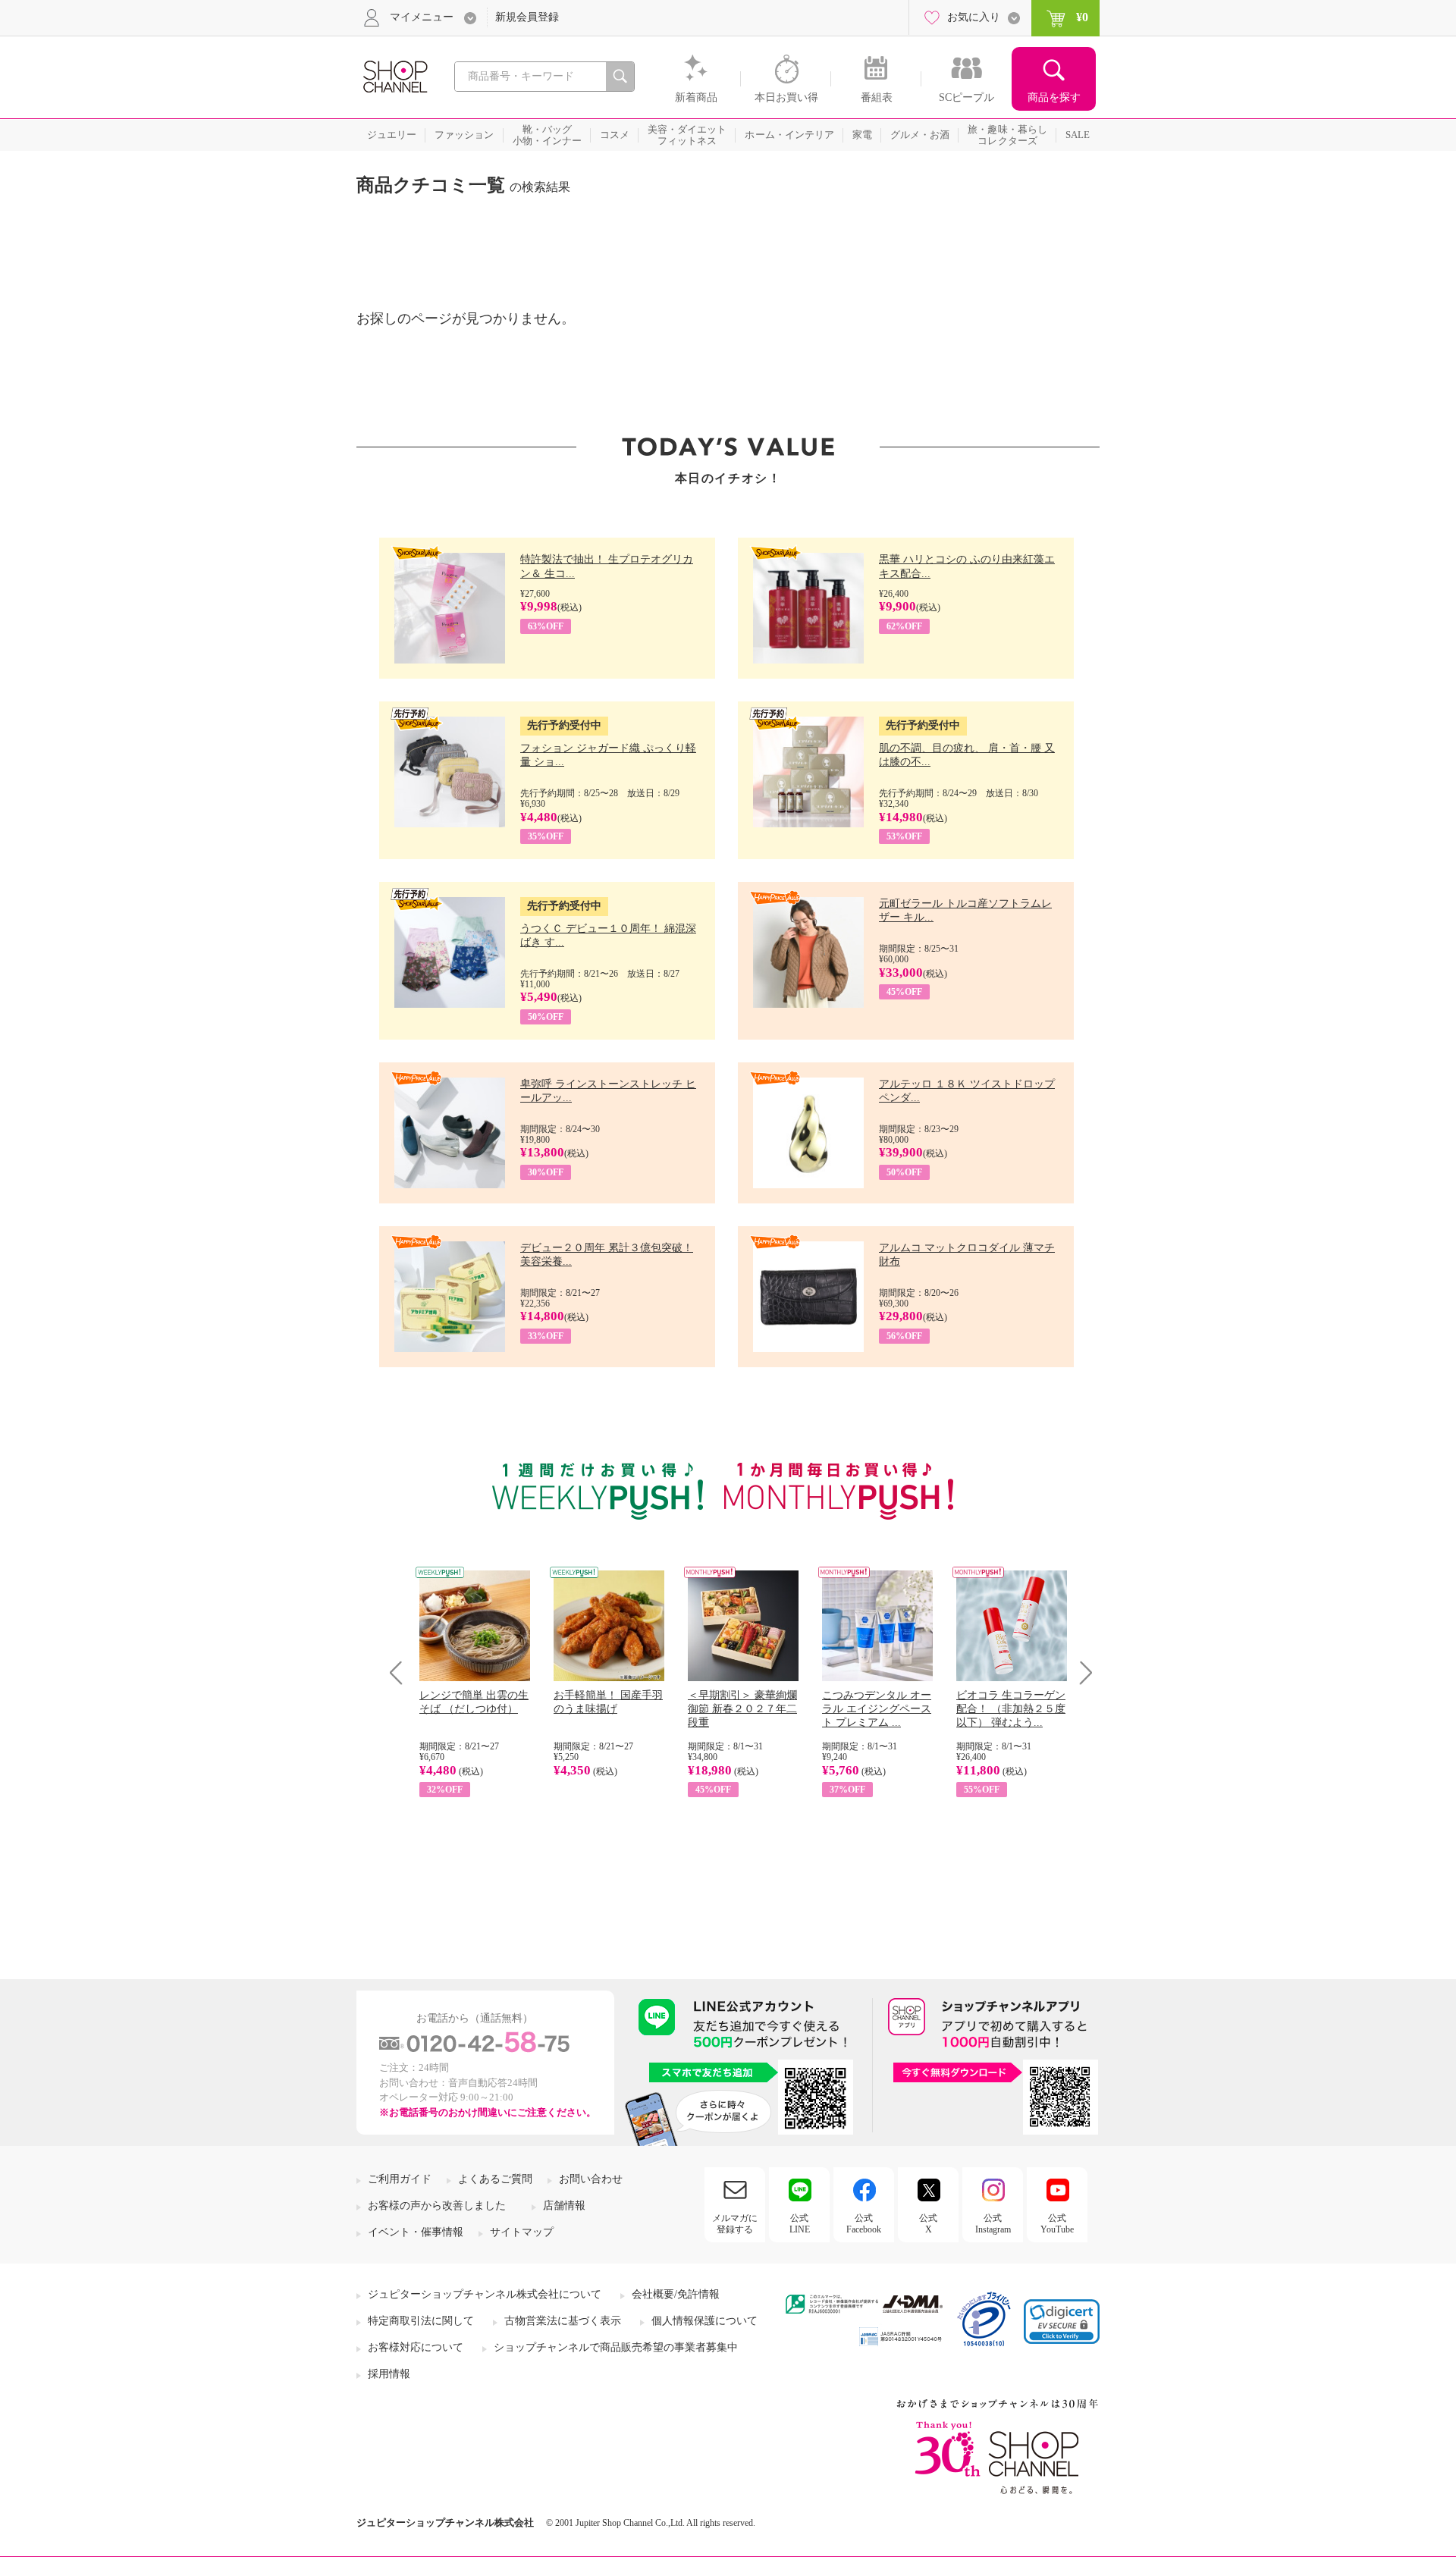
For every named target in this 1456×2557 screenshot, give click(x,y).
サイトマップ (522, 2232)
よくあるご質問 (495, 2179)
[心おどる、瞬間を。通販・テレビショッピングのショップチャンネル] (394, 75)
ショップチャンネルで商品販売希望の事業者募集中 (616, 2347)
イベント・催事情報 (416, 2232)
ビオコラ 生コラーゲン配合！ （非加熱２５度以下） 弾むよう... (1011, 1709)
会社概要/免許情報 (676, 2294)
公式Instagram (993, 2223)
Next (1081, 1672)
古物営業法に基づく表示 (563, 2321)
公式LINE (800, 2223)
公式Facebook (864, 2223)
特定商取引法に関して (421, 2321)
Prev (402, 1672)
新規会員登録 (527, 17)
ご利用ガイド (400, 2179)
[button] (1062, 2322)
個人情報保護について (704, 2321)
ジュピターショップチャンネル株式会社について (485, 2294)
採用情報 (389, 2374)
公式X (928, 2223)
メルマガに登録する (735, 2223)
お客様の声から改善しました (437, 2206)
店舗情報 (564, 2206)
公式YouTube (1057, 2223)
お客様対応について (416, 2347)
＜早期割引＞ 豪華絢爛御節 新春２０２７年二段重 (742, 1709)
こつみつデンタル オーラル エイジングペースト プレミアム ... (877, 1709)
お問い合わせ (591, 2179)
